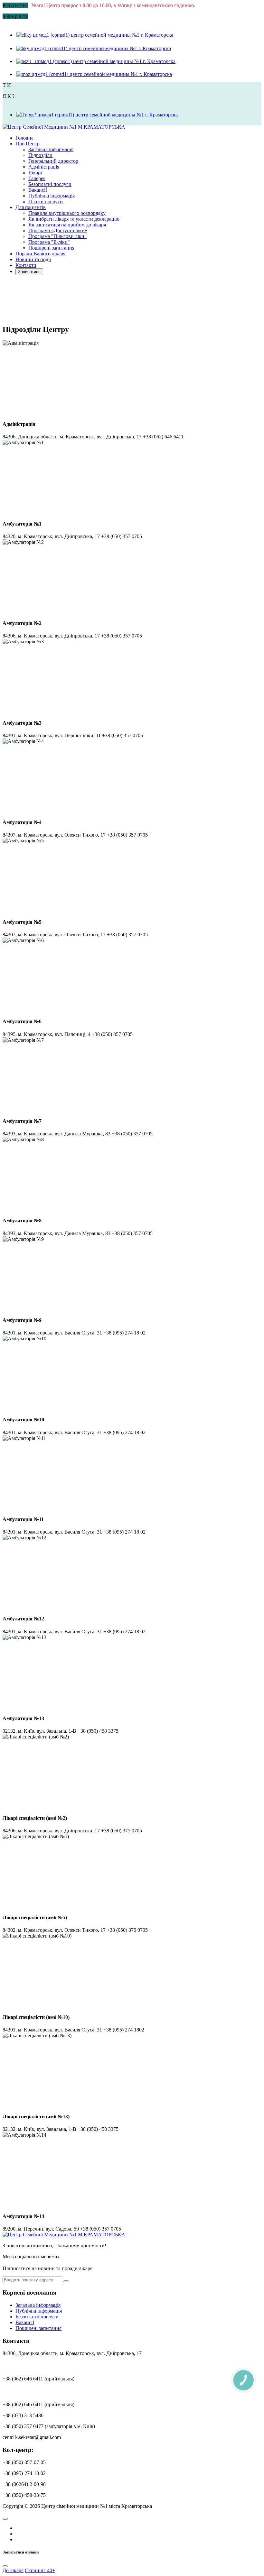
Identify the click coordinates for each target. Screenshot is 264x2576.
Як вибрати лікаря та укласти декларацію (74, 219)
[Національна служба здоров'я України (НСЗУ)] (96, 61)
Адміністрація (44, 167)
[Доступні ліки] (93, 48)
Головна (24, 138)
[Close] (5, 2566)
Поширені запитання (51, 248)
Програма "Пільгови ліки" (57, 236)
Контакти (26, 265)
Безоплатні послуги (50, 184)
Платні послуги (46, 202)
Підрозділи (40, 155)
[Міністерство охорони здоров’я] (94, 74)
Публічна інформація (52, 196)
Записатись (29, 272)
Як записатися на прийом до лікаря (67, 225)
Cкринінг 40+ (40, 2570)
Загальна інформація (51, 149)
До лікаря (13, 2570)
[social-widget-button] (5, 2519)
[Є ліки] (95, 35)
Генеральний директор (53, 161)
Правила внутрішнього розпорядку (67, 213)
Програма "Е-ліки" (49, 242)
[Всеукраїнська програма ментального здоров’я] (97, 115)
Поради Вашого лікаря (40, 254)
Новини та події (33, 259)
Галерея (37, 178)
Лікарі (35, 173)
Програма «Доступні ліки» (58, 230)
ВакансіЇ (38, 190)
